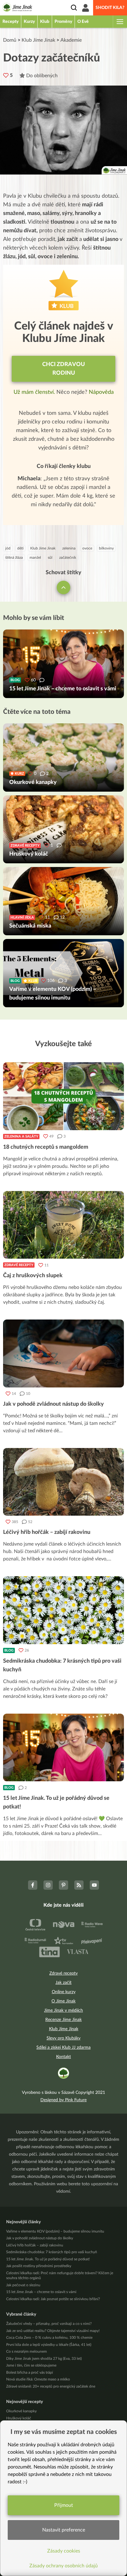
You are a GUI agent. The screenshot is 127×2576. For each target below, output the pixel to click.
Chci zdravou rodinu (63, 369)
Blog (9, 1650)
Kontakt (63, 2057)
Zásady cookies (64, 2551)
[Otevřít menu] (120, 22)
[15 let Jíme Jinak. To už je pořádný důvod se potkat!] (63, 1748)
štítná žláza (14, 558)
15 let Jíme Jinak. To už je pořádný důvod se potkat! (48, 2259)
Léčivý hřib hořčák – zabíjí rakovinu (35, 2245)
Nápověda (101, 392)
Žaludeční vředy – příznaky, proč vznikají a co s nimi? (49, 2324)
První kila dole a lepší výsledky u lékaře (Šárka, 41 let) (49, 2345)
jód (8, 548)
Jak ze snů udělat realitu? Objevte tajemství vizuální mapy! (53, 2331)
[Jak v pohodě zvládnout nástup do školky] (63, 1353)
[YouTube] (94, 1885)
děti (20, 548)
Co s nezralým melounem (27, 2351)
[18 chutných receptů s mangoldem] (63, 1096)
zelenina (69, 548)
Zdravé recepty (19, 1265)
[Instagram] (48, 1885)
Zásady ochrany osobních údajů (63, 2566)
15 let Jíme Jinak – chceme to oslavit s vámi (41, 2292)
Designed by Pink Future (63, 2100)
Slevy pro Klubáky (63, 2038)
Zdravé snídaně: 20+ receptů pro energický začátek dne (51, 2386)
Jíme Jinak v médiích (63, 2010)
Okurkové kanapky (21, 2411)
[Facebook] (33, 1885)
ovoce (87, 548)
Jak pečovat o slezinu (23, 2285)
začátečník (68, 558)
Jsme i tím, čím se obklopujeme (31, 2365)
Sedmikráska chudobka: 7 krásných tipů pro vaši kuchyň (52, 2252)
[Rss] (79, 1885)
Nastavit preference (64, 2530)
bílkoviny (106, 548)
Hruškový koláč (19, 2418)
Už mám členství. (35, 392)
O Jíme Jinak (63, 2001)
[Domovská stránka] (17, 8)
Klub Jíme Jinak (38, 40)
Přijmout (64, 2505)
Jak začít (63, 1983)
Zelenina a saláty (21, 1136)
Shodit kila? (110, 8)
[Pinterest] (63, 1885)
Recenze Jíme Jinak (63, 2020)
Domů (10, 40)
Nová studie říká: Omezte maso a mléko (38, 2379)
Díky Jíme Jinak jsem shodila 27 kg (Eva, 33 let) (44, 2359)
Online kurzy (64, 1992)
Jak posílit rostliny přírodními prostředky (39, 2266)
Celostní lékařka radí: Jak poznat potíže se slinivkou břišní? (53, 2299)
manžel (35, 558)
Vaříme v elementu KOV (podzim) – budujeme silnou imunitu (55, 2231)
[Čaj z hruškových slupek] (63, 1225)
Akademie (71, 40)
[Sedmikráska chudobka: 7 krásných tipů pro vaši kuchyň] (63, 1610)
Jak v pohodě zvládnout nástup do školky (40, 2238)
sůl (50, 558)
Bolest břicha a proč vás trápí (30, 2372)
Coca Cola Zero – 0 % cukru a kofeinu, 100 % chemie (49, 2338)
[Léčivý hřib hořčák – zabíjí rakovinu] (63, 1482)
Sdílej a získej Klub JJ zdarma (63, 2048)
